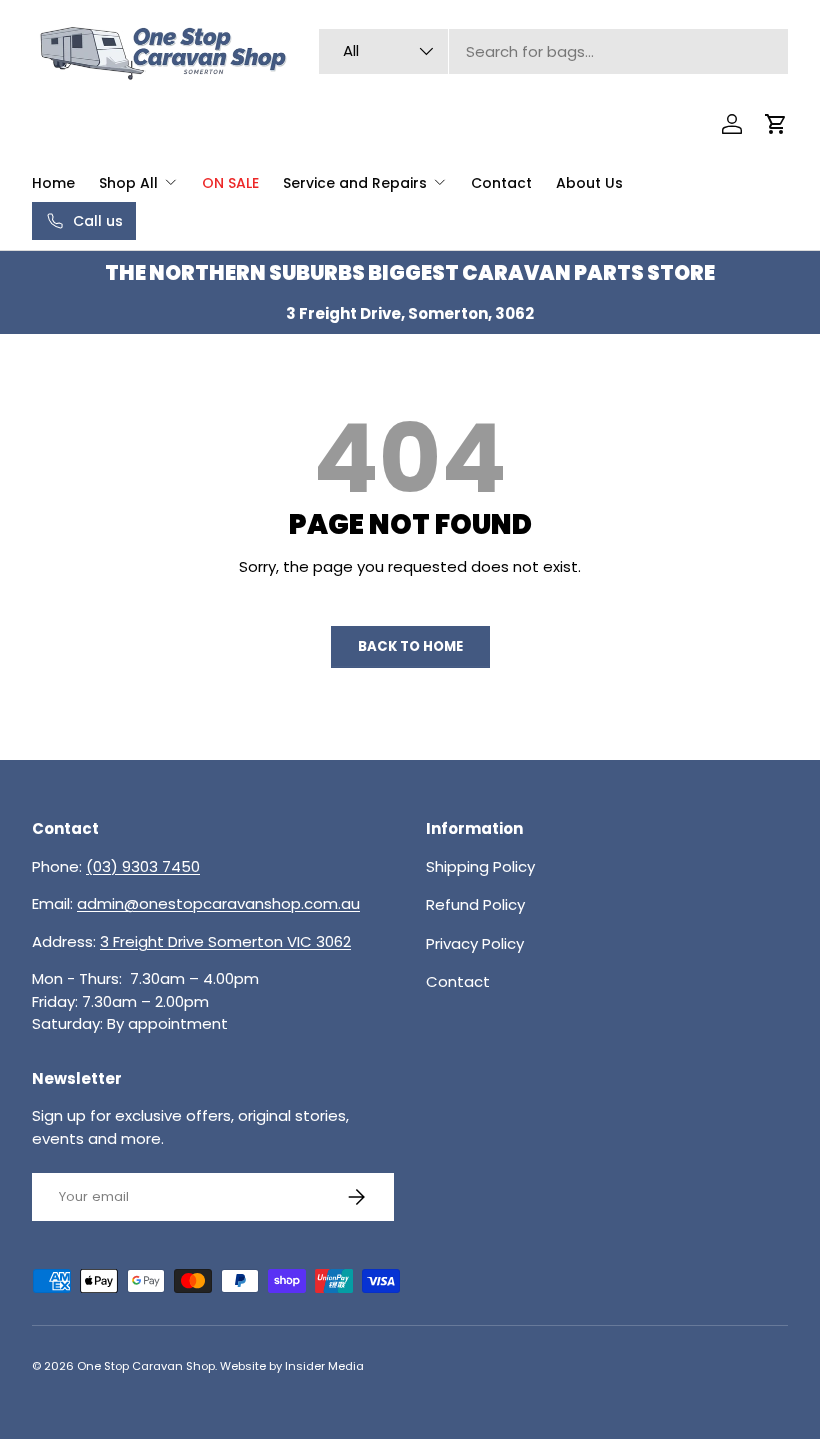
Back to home (410, 646)
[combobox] (553, 51)
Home (53, 183)
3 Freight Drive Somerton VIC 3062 (225, 941)
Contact (501, 183)
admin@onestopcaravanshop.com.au (218, 903)
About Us (589, 183)
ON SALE (230, 183)
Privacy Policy (475, 943)
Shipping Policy (480, 866)
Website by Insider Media (292, 1366)
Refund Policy (475, 904)
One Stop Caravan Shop (146, 1366)
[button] (776, 124)
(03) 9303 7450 (143, 866)
